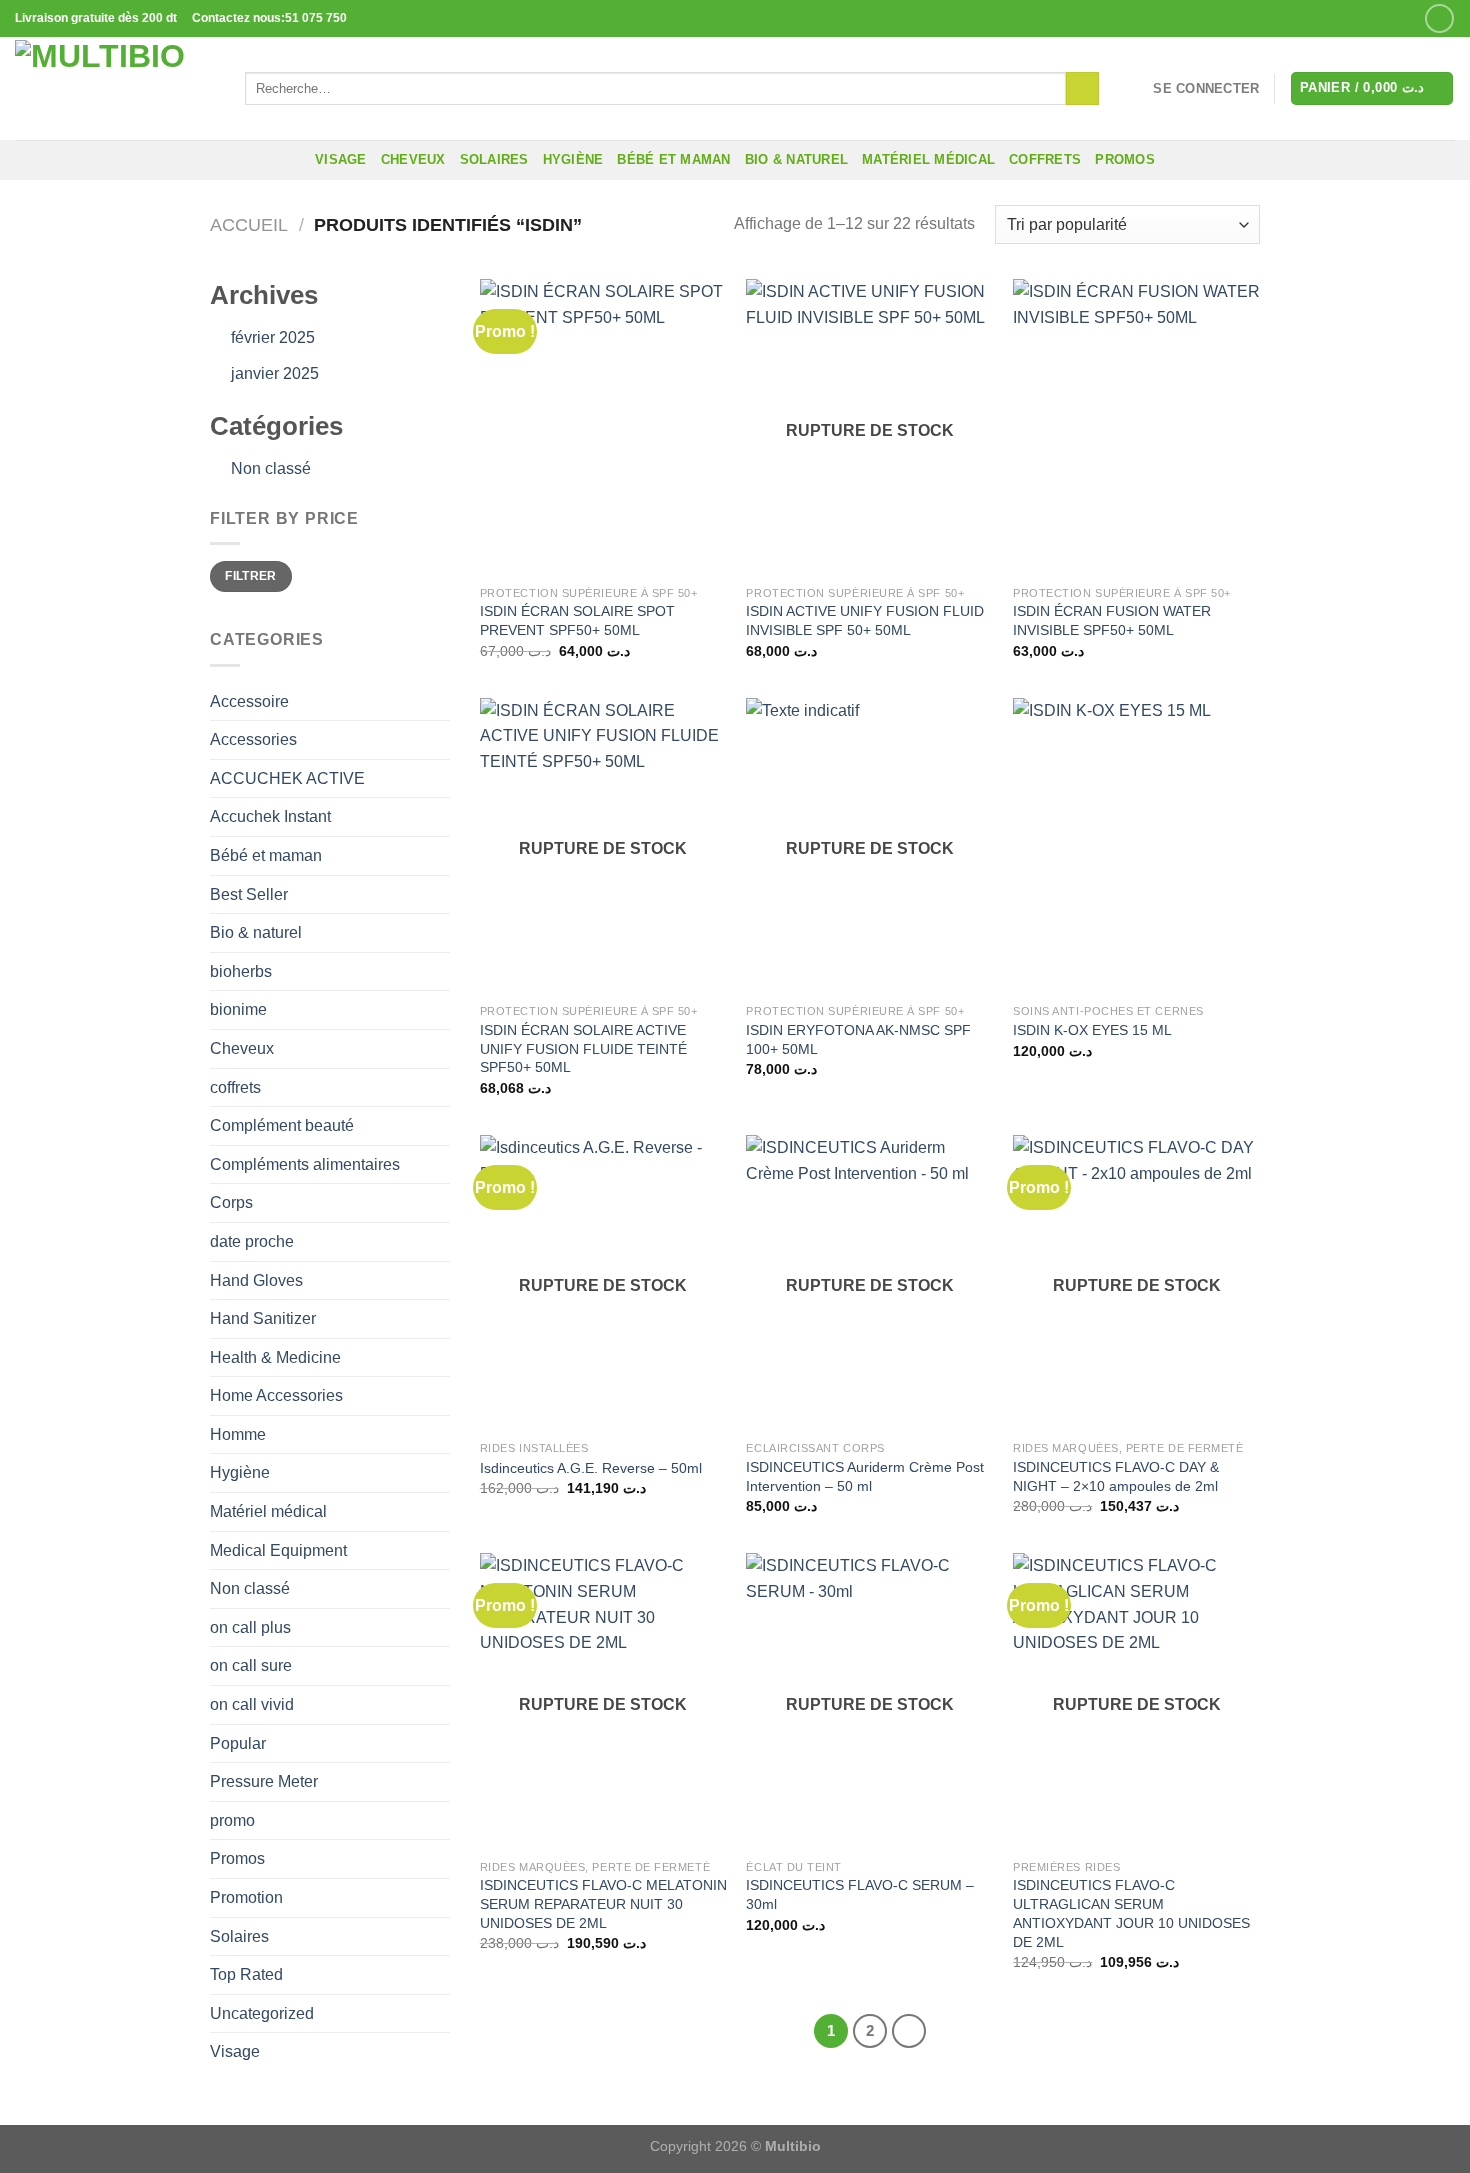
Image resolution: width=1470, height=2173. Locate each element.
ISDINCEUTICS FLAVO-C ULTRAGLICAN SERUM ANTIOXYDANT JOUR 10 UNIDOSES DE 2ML (1131, 1913)
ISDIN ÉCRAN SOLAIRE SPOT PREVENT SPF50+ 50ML (577, 620)
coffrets (1045, 159)
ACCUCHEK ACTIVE (287, 778)
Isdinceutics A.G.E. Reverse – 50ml (591, 1468)
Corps (231, 1202)
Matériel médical (928, 159)
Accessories (253, 739)
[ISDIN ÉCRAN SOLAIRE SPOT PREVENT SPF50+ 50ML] (603, 427)
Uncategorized (262, 2013)
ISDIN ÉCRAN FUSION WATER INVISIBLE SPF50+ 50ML (1112, 620)
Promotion (246, 1897)
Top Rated (246, 1974)
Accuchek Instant (270, 816)
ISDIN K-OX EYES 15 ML (1092, 1030)
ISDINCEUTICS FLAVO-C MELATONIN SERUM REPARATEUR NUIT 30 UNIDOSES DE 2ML (603, 1903)
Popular (238, 1743)
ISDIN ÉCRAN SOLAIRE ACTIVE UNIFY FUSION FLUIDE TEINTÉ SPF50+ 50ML (583, 1048)
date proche (252, 1241)
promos (1125, 159)
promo (232, 1820)
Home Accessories (276, 1395)
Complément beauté (282, 1125)
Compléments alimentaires (305, 1164)
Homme (238, 1434)
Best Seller (249, 894)
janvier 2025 (275, 373)
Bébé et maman (673, 159)
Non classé (271, 468)
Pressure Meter (264, 1781)
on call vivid (252, 1704)
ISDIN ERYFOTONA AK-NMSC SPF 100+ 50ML (858, 1039)
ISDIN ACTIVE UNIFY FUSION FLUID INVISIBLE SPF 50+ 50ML (865, 620)
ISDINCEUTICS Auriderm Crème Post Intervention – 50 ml (865, 1476)
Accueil (249, 224)
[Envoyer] (1082, 89)
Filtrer (251, 576)
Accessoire (249, 701)
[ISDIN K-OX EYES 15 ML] (1136, 846)
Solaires (494, 159)
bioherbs (241, 971)
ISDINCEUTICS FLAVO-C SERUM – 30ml (860, 1894)
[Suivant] (909, 2031)
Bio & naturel (796, 159)
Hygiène (573, 159)
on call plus (250, 1627)
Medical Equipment (278, 1550)
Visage (341, 159)
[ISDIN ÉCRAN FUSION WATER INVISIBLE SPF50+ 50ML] (1136, 427)
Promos (237, 1858)
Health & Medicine (275, 1357)
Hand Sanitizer (263, 1318)
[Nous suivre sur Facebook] (1439, 18)
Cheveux (413, 159)
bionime (238, 1009)
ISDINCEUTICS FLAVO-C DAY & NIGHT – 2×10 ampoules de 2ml (1116, 1476)
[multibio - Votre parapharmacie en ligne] (115, 88)
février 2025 (273, 337)
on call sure (251, 1665)
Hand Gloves (256, 1280)
